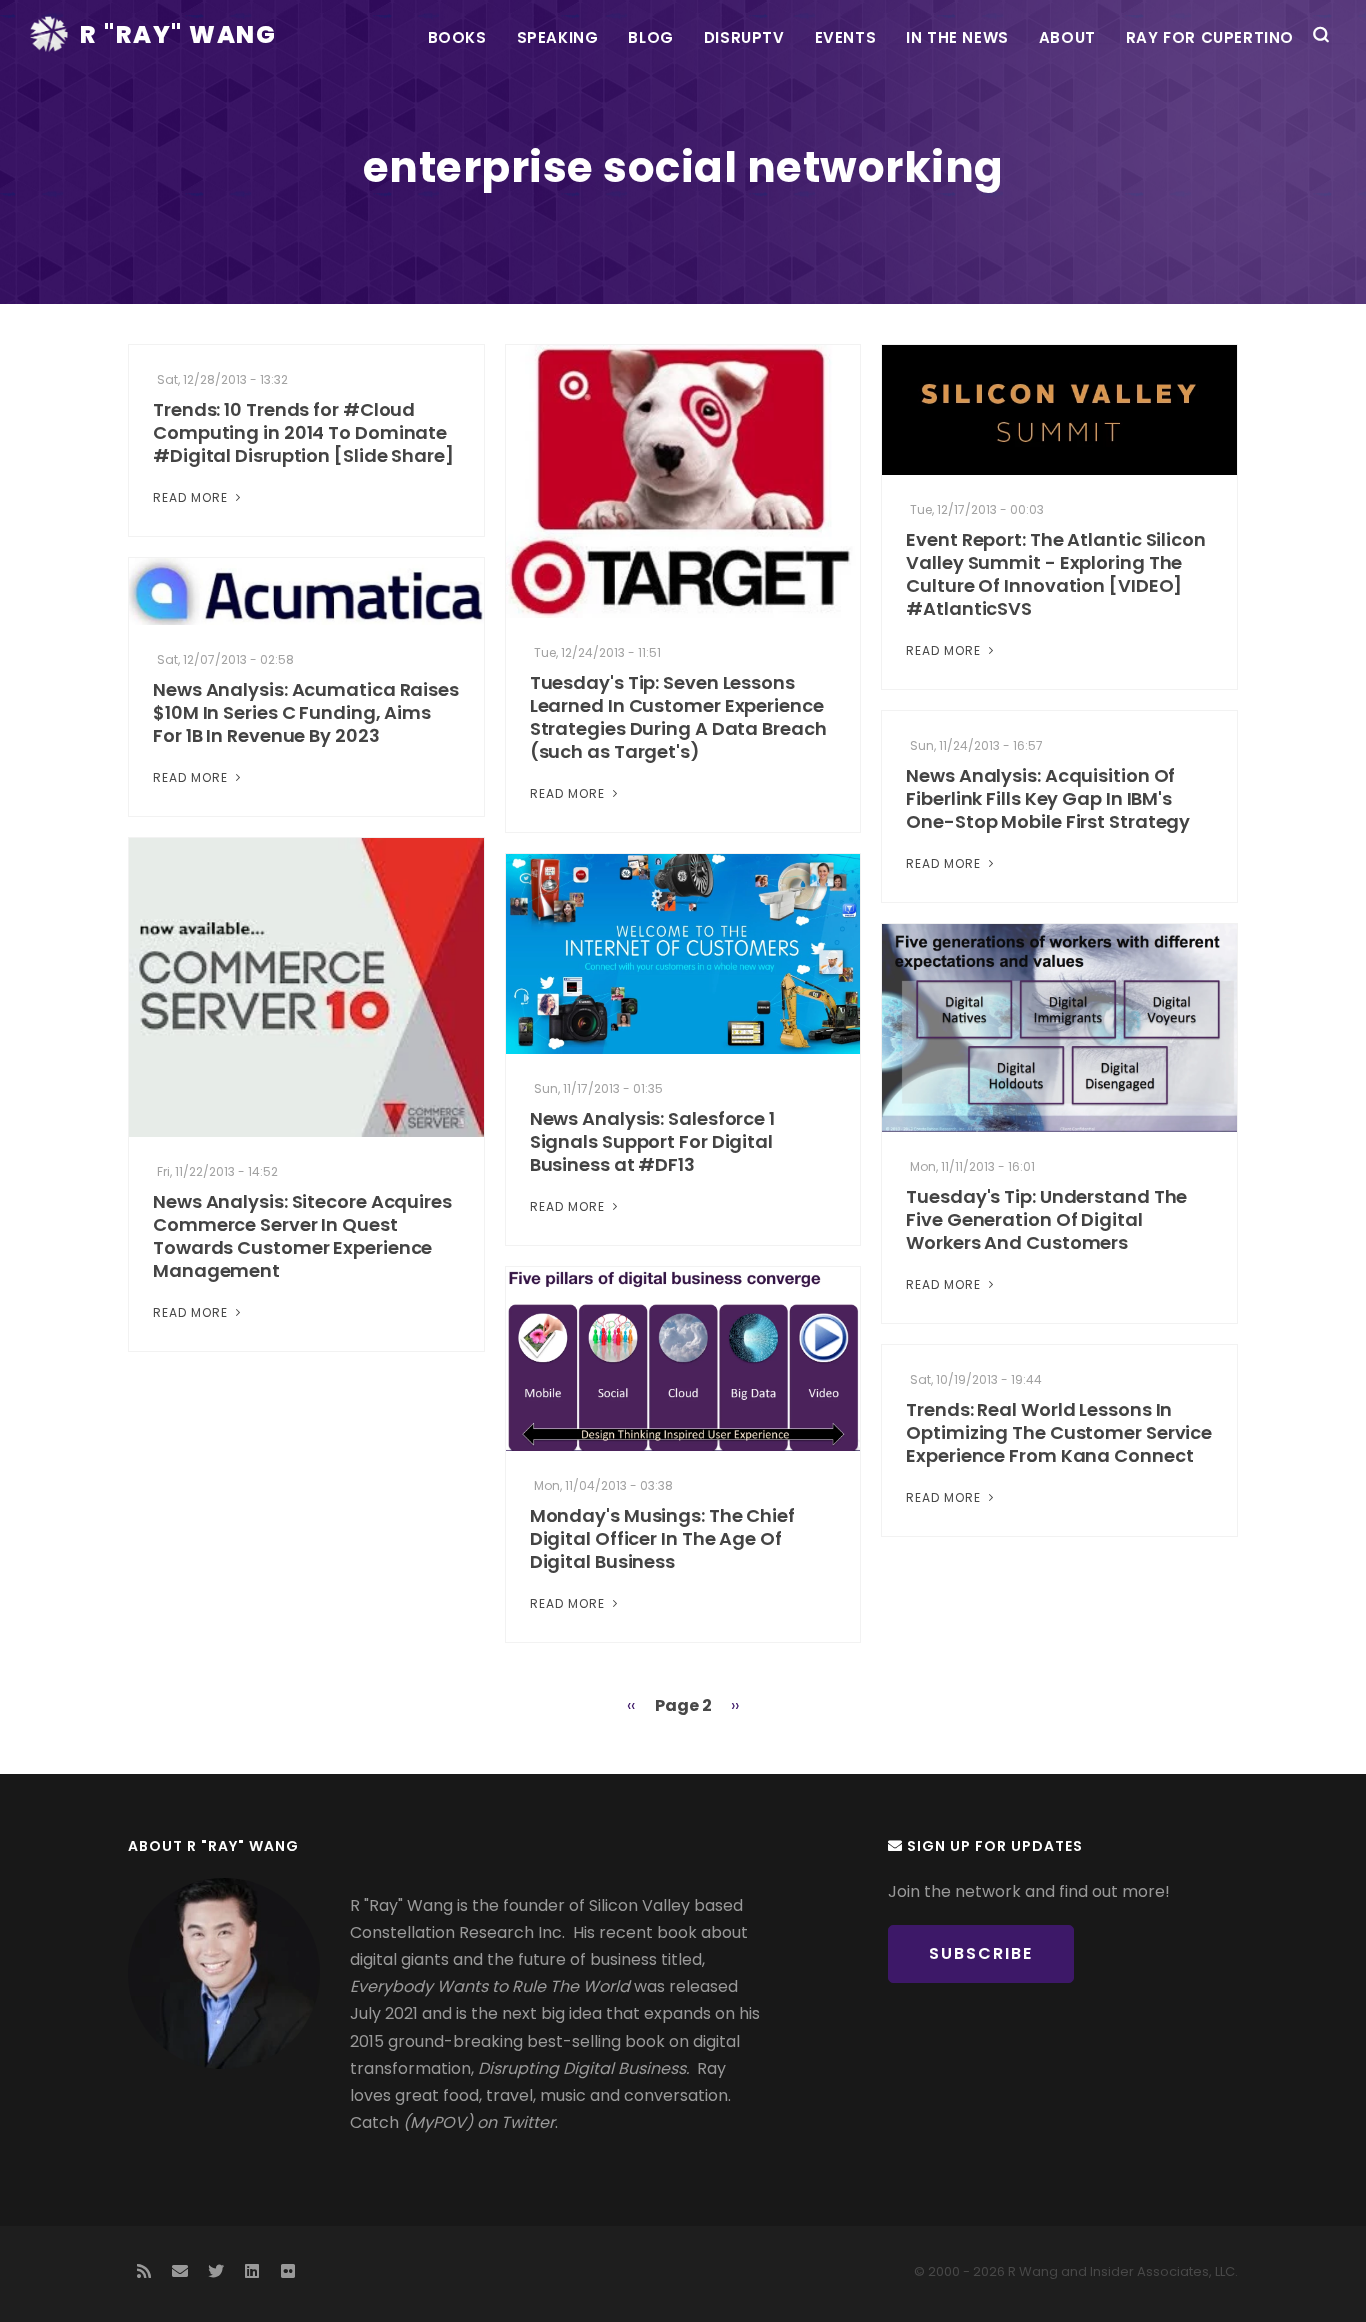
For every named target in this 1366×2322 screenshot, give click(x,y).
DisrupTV (744, 37)
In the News (957, 37)
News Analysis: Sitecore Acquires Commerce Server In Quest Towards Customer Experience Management (302, 1236)
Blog (650, 37)
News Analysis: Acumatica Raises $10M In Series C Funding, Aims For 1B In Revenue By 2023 (306, 712)
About (1067, 37)
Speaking (558, 37)
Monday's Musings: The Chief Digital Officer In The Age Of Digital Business (662, 1538)
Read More (192, 497)
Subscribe (981, 1953)
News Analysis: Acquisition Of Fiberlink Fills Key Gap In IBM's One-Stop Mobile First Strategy (1048, 798)
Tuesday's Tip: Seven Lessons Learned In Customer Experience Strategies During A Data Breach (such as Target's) (678, 717)
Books (457, 37)
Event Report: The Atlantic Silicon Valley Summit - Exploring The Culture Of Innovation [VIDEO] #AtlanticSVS (1056, 574)
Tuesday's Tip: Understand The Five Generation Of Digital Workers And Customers (1046, 1219)
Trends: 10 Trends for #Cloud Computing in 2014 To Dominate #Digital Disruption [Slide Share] (303, 432)
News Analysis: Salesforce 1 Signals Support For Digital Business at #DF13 (652, 1141)
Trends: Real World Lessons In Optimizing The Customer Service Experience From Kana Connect (1059, 1432)
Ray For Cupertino (1210, 37)
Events (846, 37)
